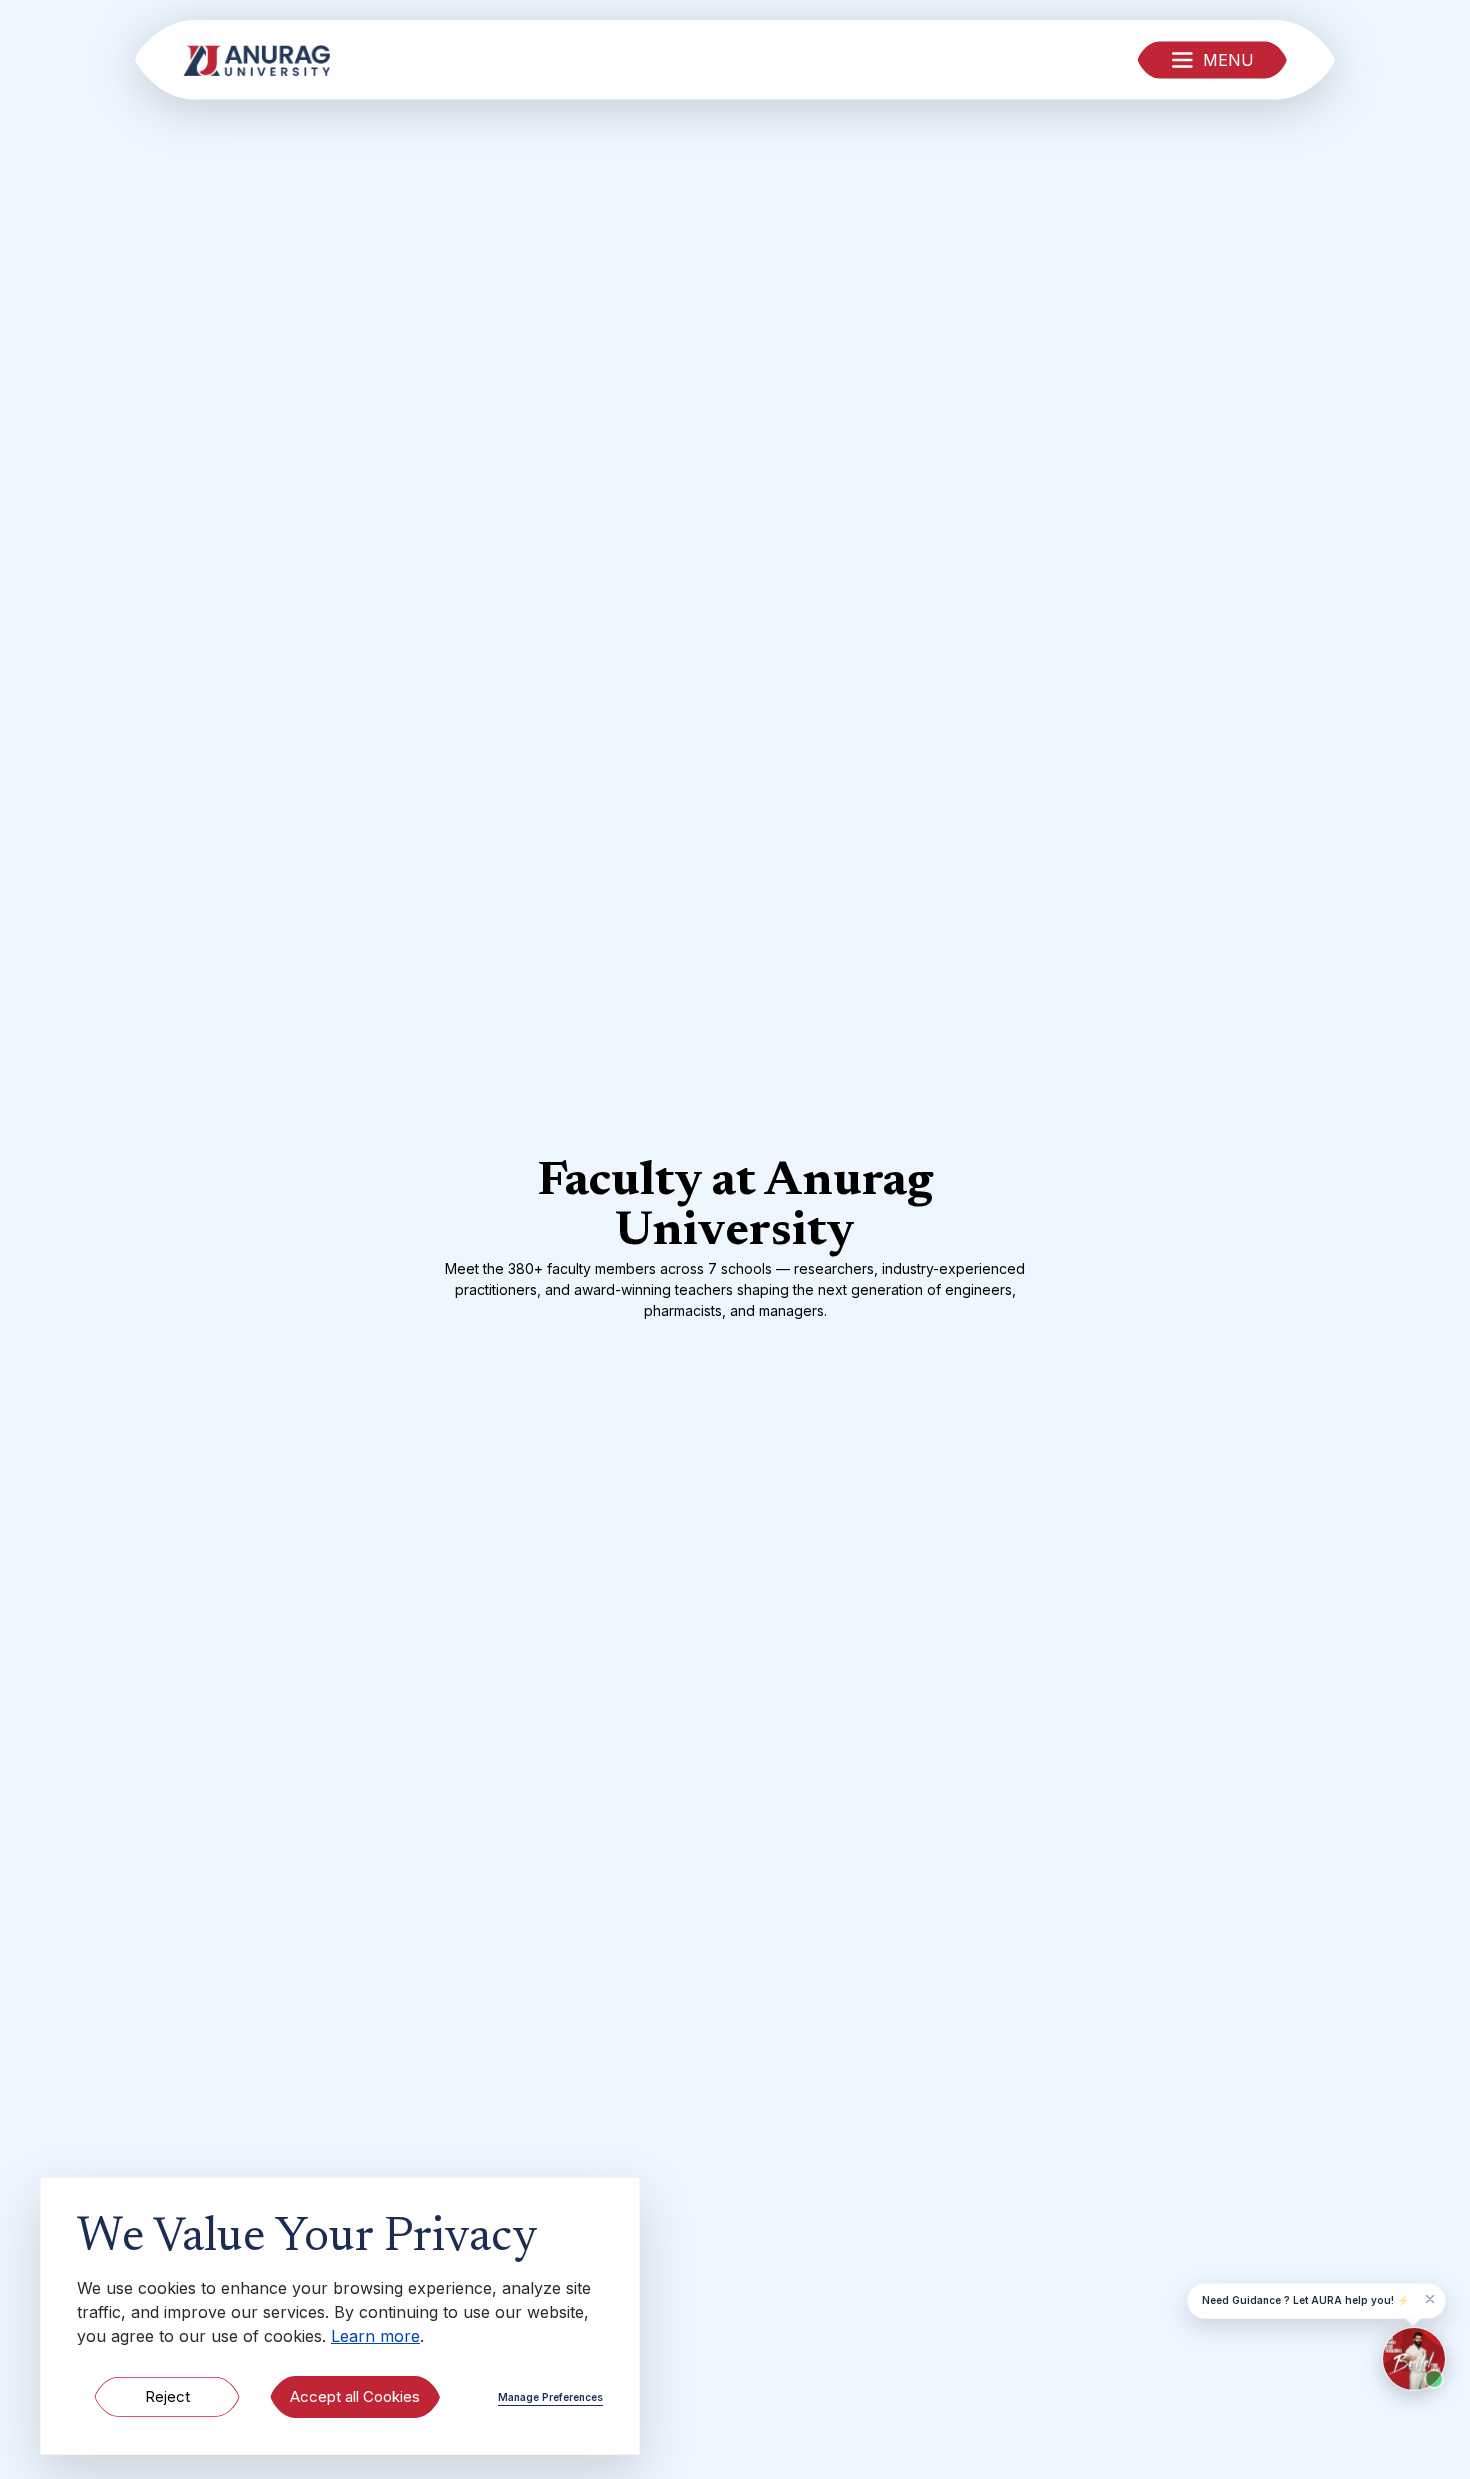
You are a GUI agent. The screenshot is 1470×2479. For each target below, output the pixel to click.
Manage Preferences (550, 2397)
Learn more (375, 2336)
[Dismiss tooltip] (1430, 2299)
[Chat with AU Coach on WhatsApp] (1414, 2359)
